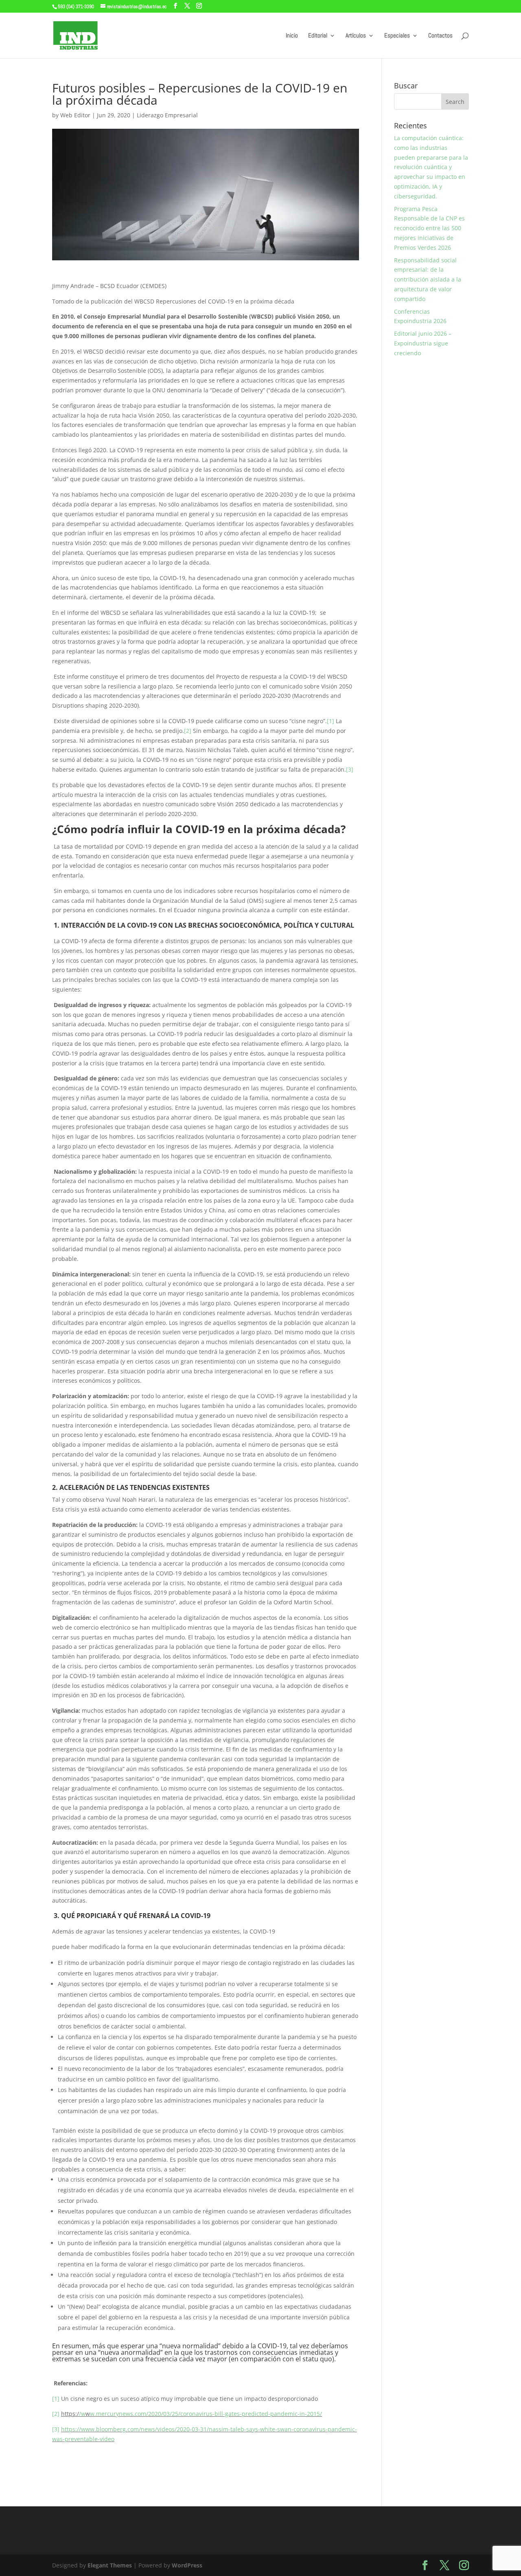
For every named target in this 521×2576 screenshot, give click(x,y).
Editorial (318, 36)
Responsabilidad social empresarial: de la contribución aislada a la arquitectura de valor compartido (428, 279)
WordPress (187, 2565)
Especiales (397, 36)
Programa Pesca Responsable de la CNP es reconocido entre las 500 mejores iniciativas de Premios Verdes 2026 (429, 228)
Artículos (356, 36)
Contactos (440, 36)
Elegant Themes (110, 2565)
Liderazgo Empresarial (167, 115)
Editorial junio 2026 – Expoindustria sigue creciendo (423, 343)
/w (82, 2414)
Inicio (292, 36)
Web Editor (75, 115)
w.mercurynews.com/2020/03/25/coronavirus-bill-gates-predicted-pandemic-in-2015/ (206, 2414)
